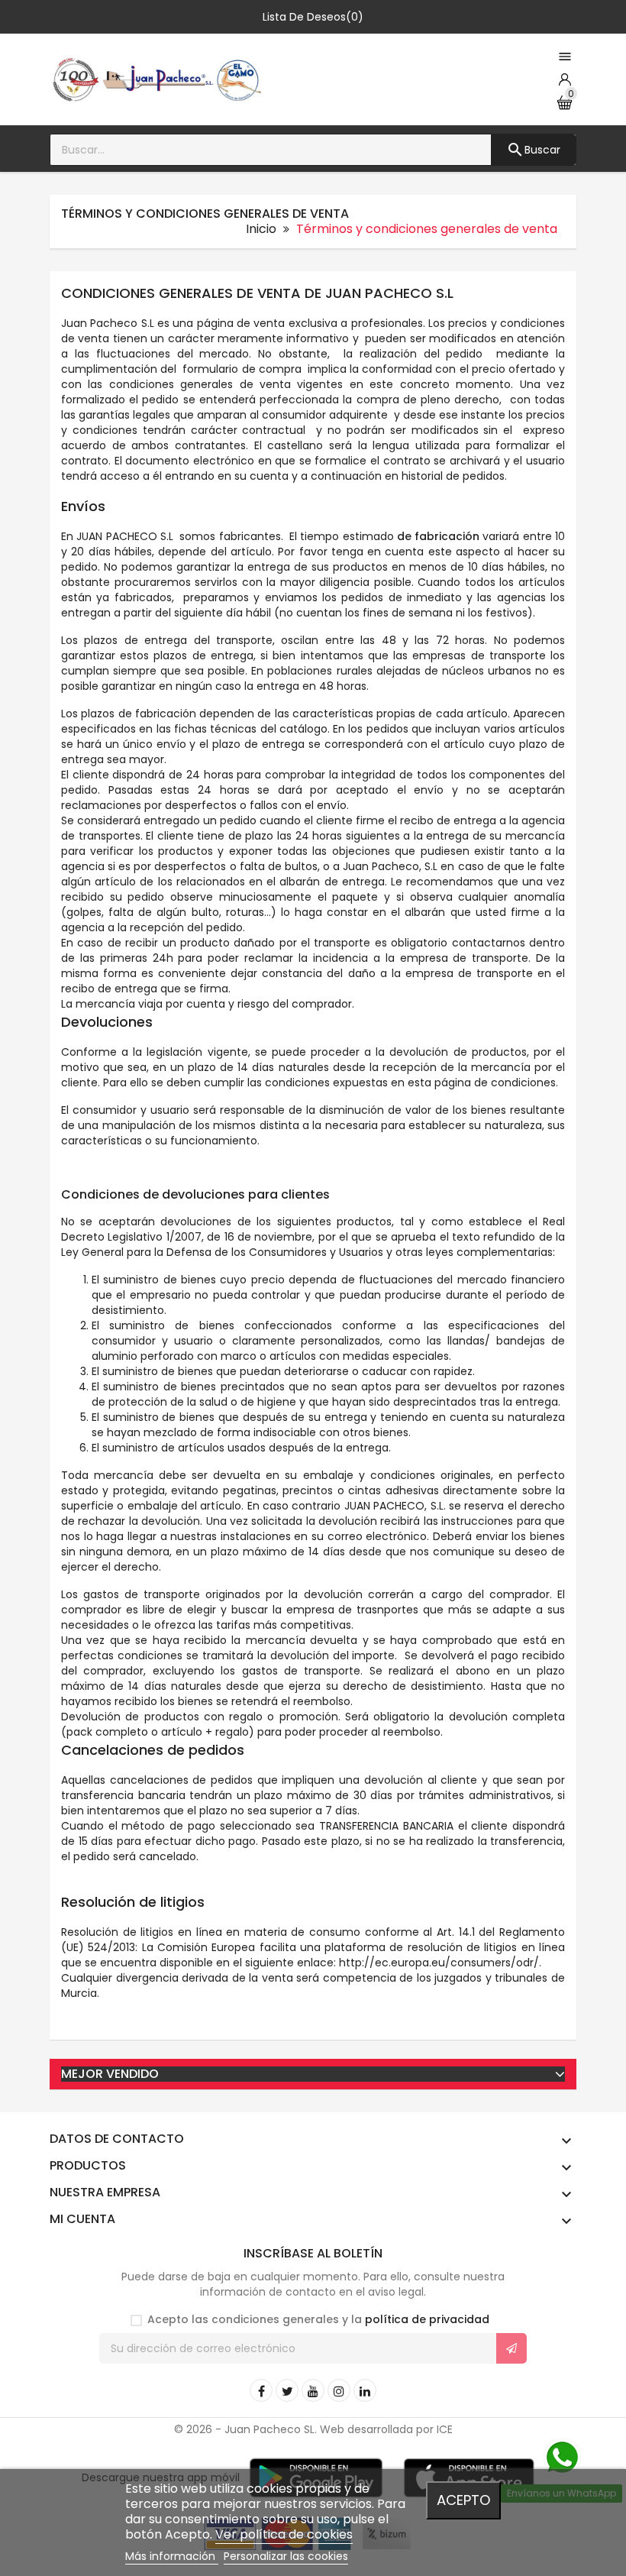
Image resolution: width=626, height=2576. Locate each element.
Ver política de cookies (284, 2534)
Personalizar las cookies (286, 2556)
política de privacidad (427, 2319)
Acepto (463, 2500)
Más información (172, 2556)
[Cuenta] (565, 79)
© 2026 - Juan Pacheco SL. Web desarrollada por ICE (313, 2429)
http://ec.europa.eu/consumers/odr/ (439, 1963)
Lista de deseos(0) (313, 17)
